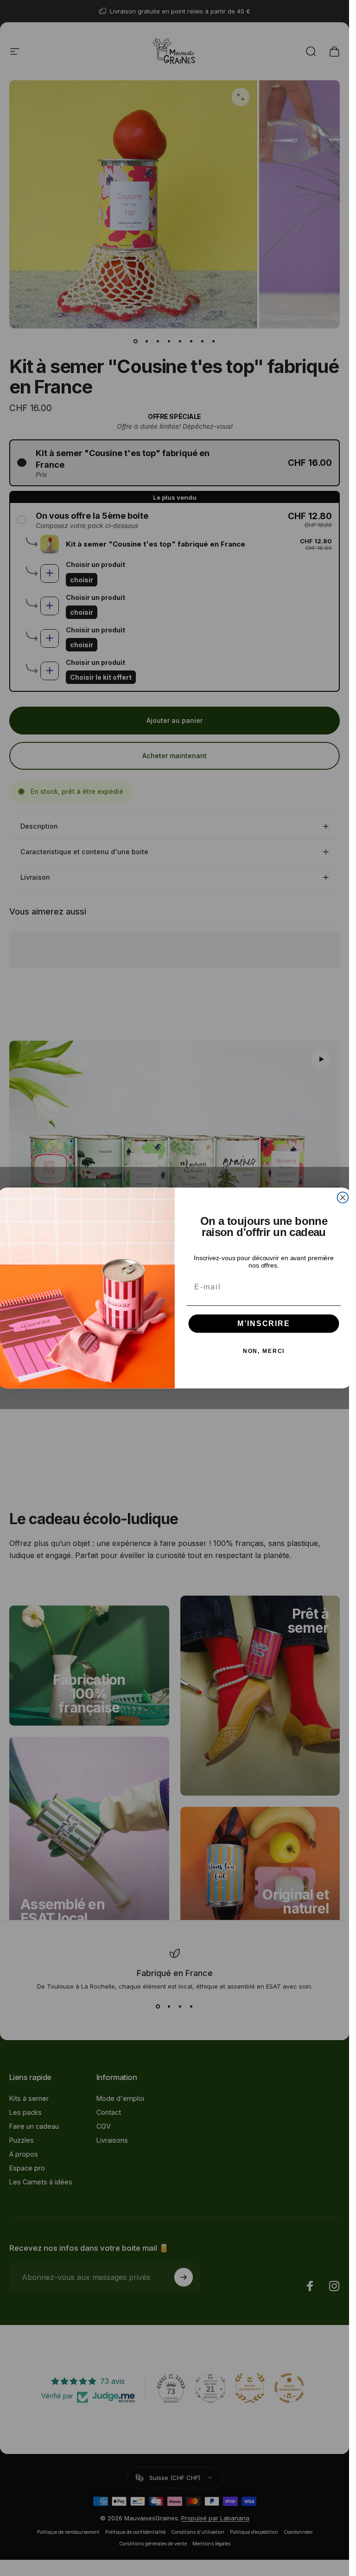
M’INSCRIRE (264, 1323)
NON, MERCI (264, 1351)
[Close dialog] (343, 1198)
